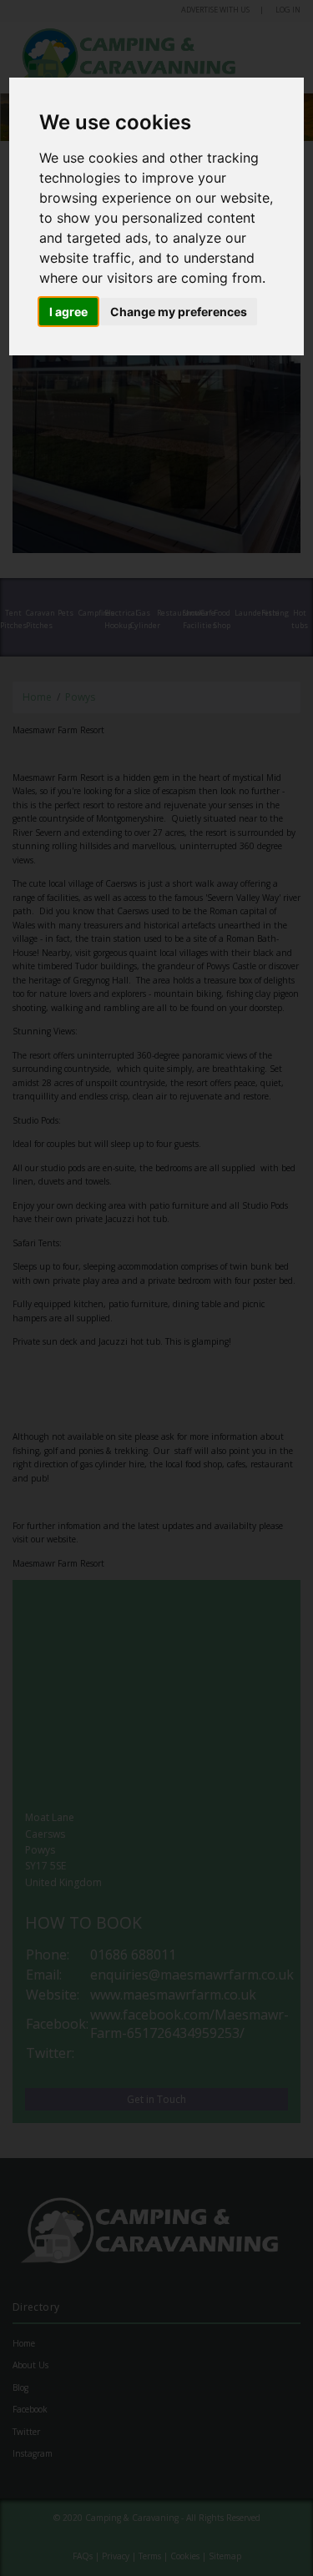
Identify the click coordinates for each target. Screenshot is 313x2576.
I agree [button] (68, 312)
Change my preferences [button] (179, 312)
